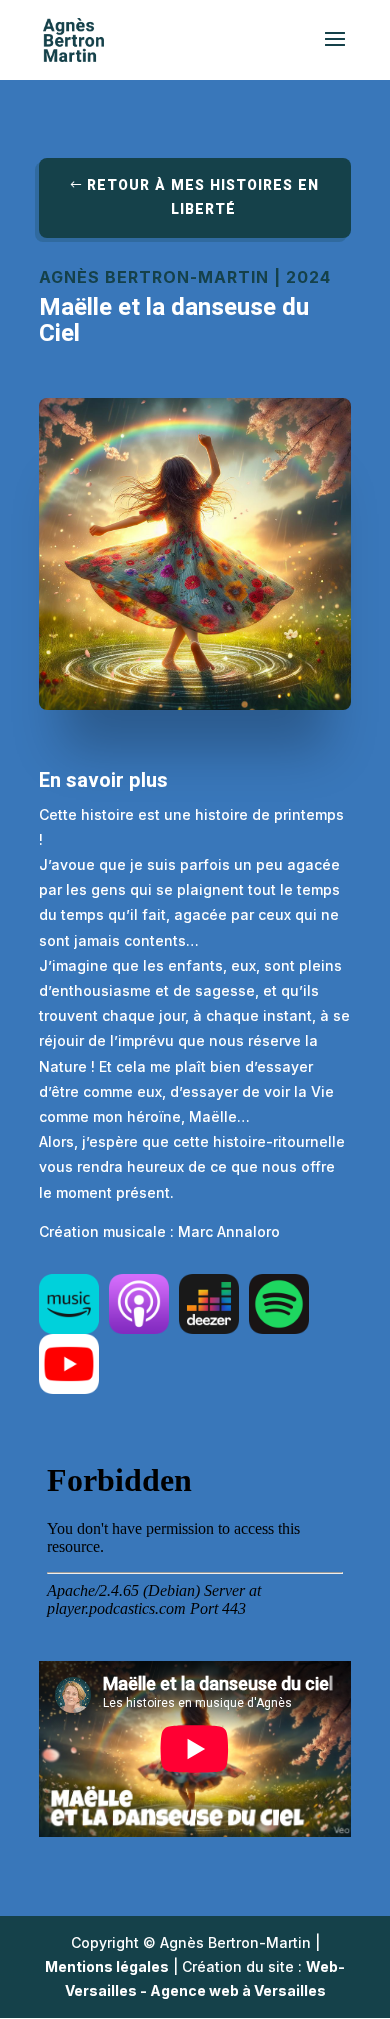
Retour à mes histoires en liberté (203, 197)
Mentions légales (107, 1966)
